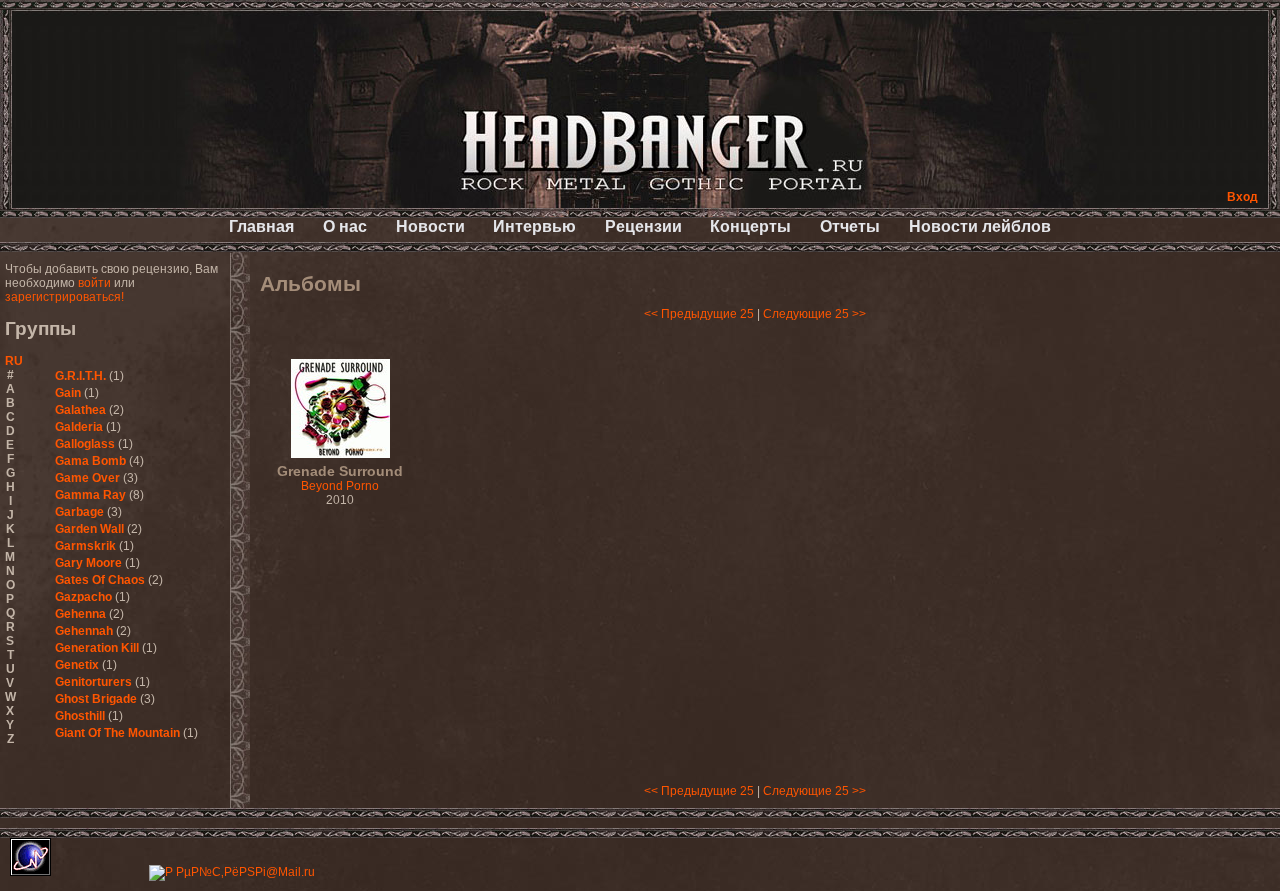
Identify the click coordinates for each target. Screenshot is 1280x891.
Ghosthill (80, 716)
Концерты (750, 226)
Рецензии (643, 226)
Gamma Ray (90, 495)
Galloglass (85, 444)
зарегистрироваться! (64, 297)
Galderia (79, 427)
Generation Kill (97, 648)
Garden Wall (89, 529)
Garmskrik (85, 546)
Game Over (87, 478)
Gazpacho (83, 597)
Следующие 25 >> (814, 314)
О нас (345, 226)
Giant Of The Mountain (117, 733)
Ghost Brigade (96, 699)
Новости (430, 226)
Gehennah (84, 631)
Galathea (80, 410)
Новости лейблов (980, 226)
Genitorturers (93, 682)
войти (94, 283)
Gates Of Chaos (100, 580)
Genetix (77, 665)
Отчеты (850, 226)
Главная (261, 226)
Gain (68, 393)
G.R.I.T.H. (80, 376)
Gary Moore (88, 563)
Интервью (534, 226)
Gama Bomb (90, 461)
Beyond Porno (340, 479)
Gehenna (80, 614)
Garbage (79, 512)
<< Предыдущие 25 (699, 314)
